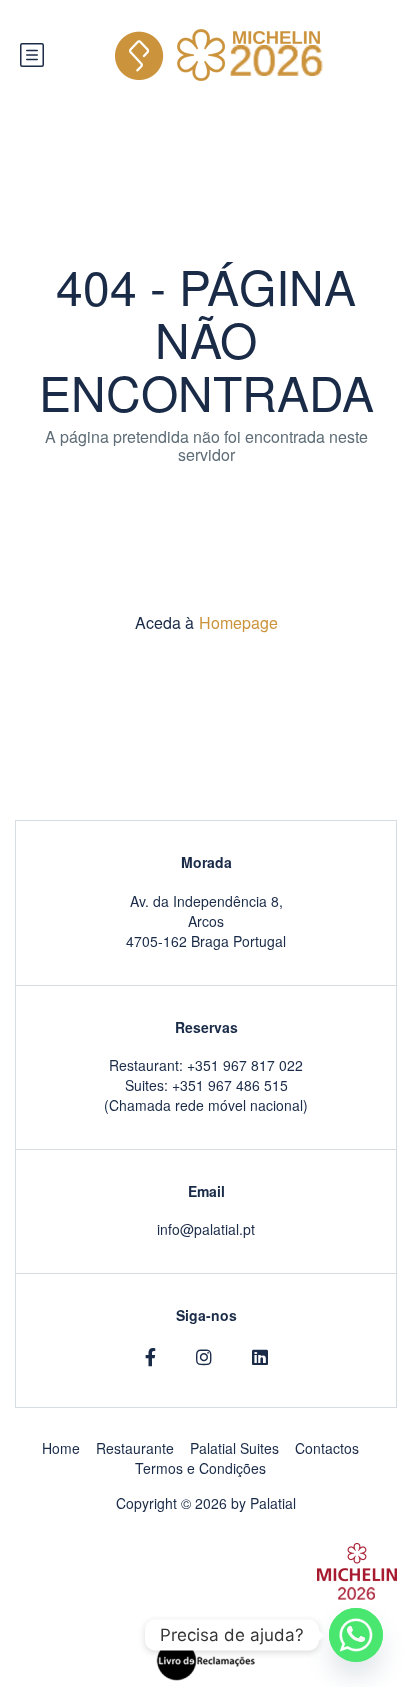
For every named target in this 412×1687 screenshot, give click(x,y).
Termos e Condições (200, 1468)
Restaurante (135, 1448)
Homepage (238, 622)
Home (61, 1448)
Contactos (327, 1448)
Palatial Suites (234, 1448)
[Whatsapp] (356, 1635)
